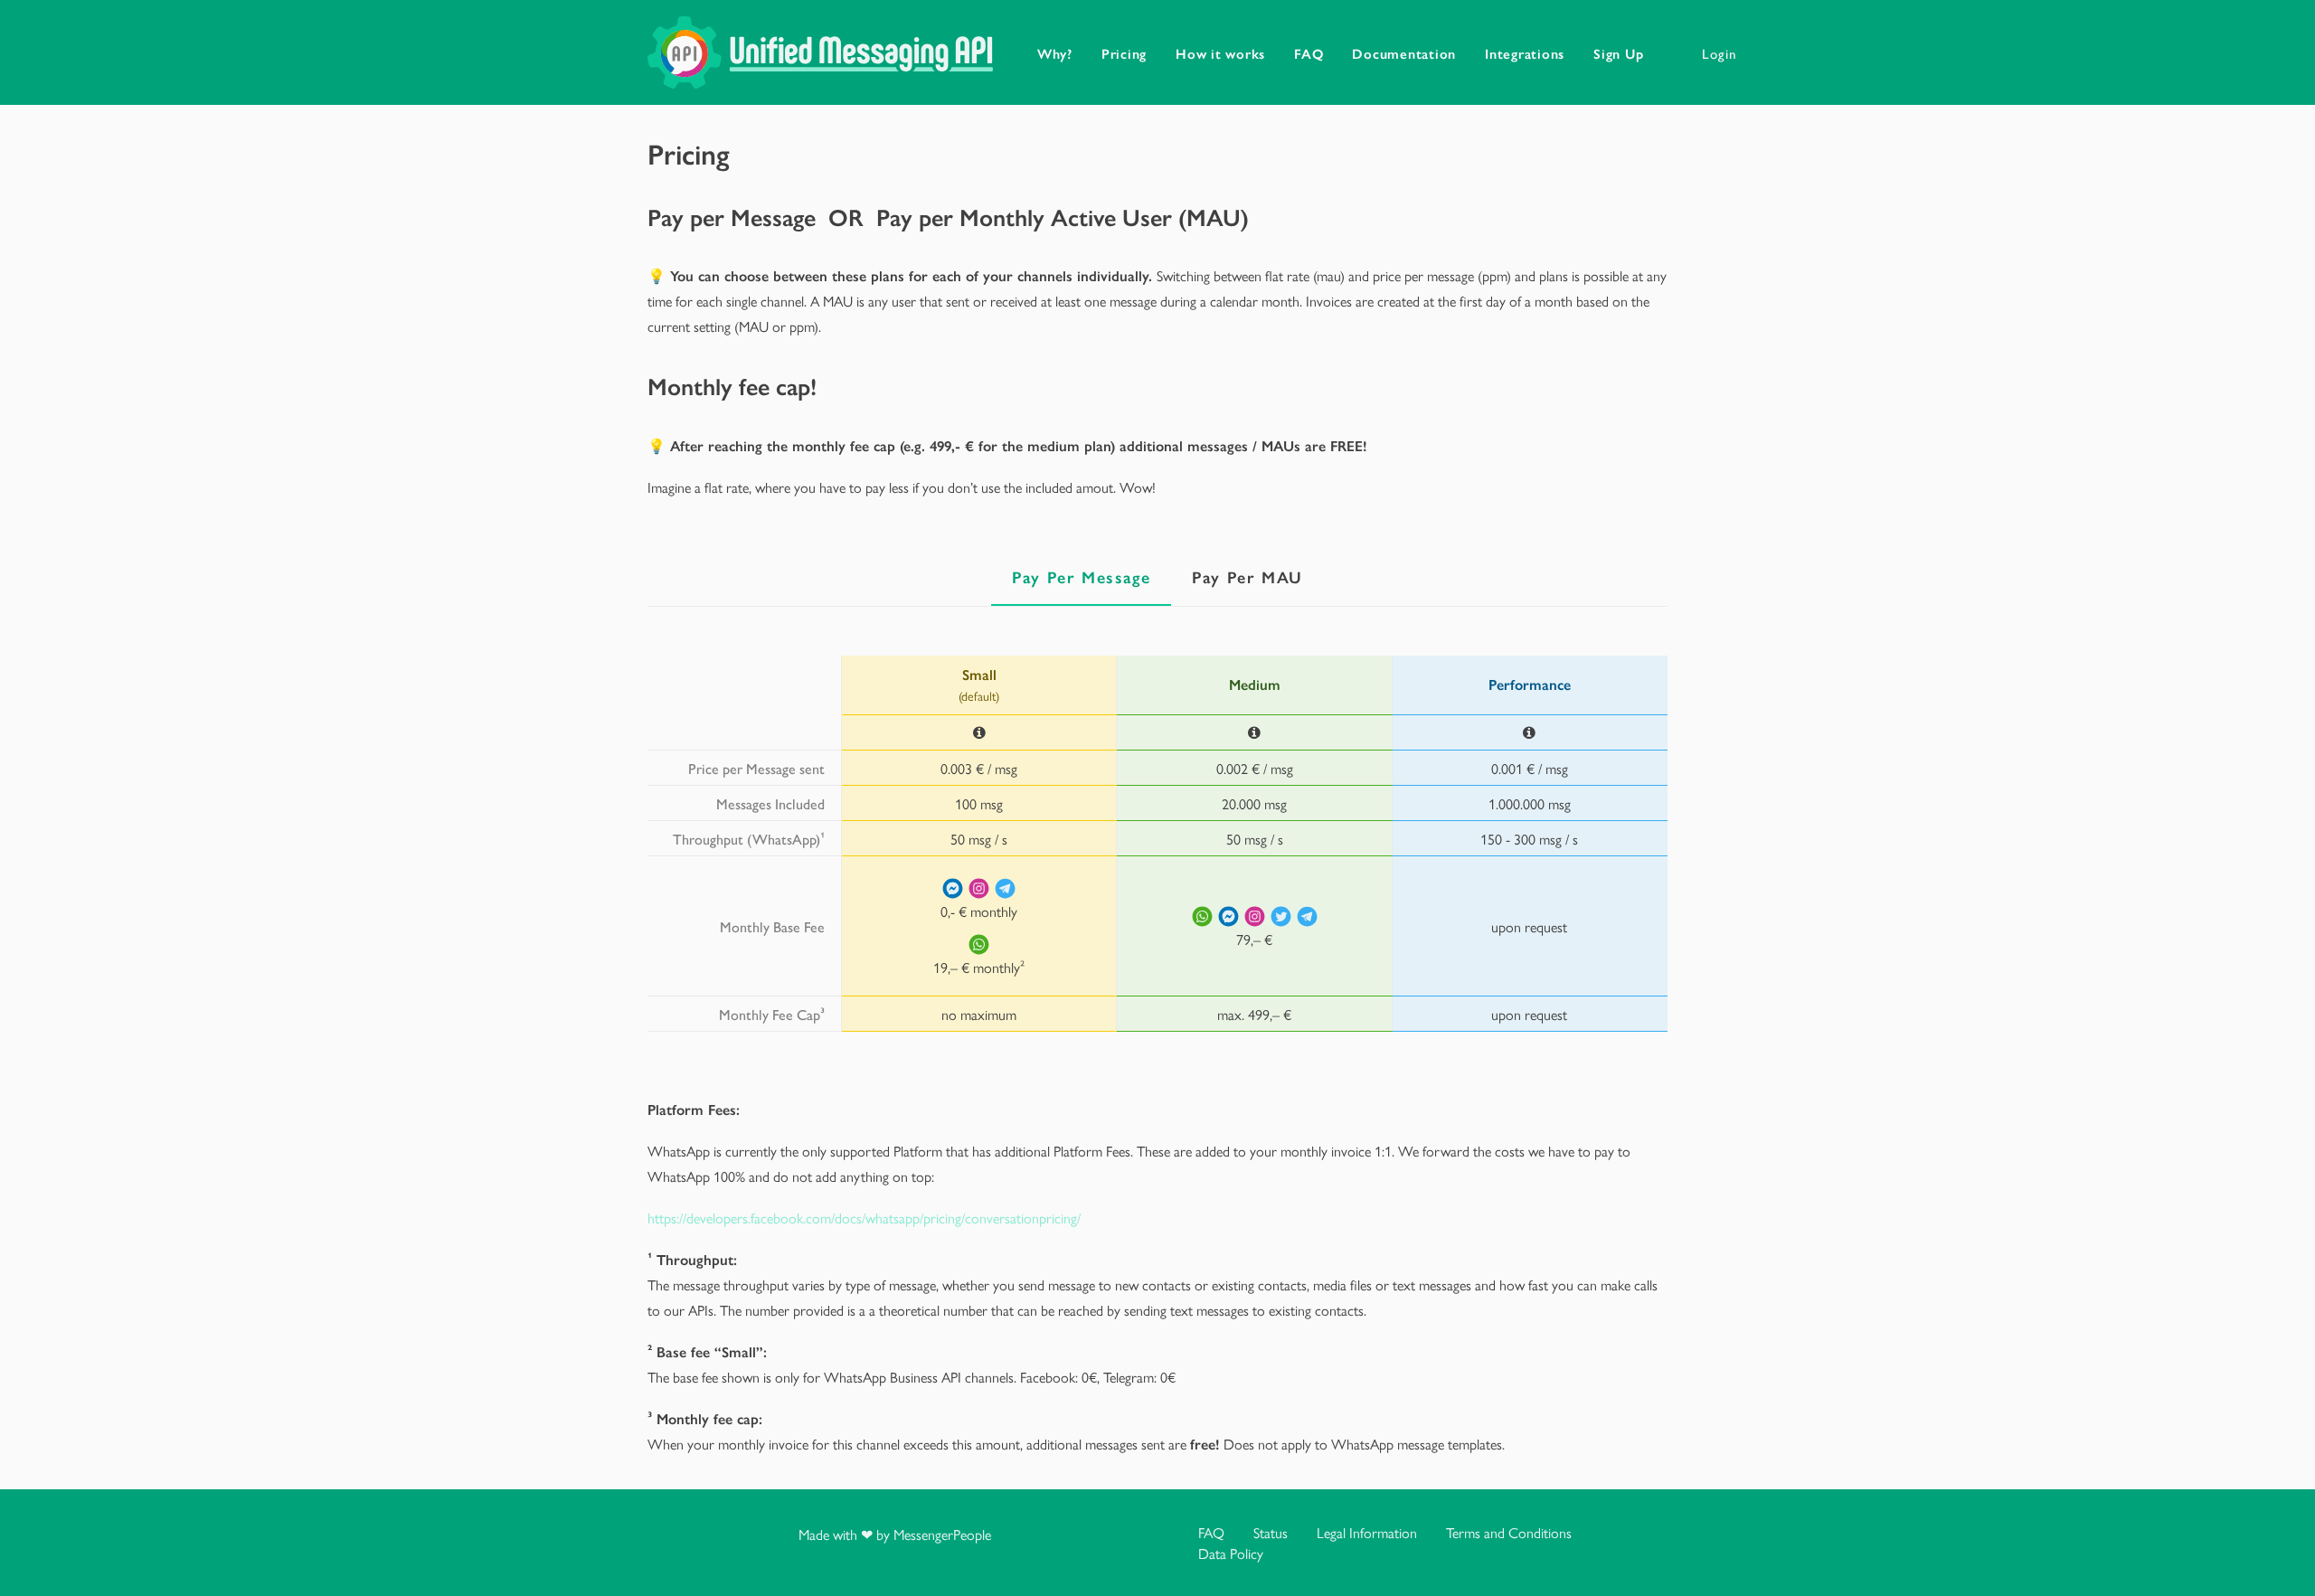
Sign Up (1618, 53)
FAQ (1309, 53)
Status (1271, 1532)
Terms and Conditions (1509, 1532)
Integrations (1525, 53)
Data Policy (1231, 1553)
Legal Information (1367, 1532)
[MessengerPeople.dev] (820, 52)
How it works (1220, 53)
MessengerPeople (942, 1534)
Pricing (1124, 53)
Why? (1055, 53)
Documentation (1404, 53)
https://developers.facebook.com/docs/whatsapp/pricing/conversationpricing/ (864, 1218)
